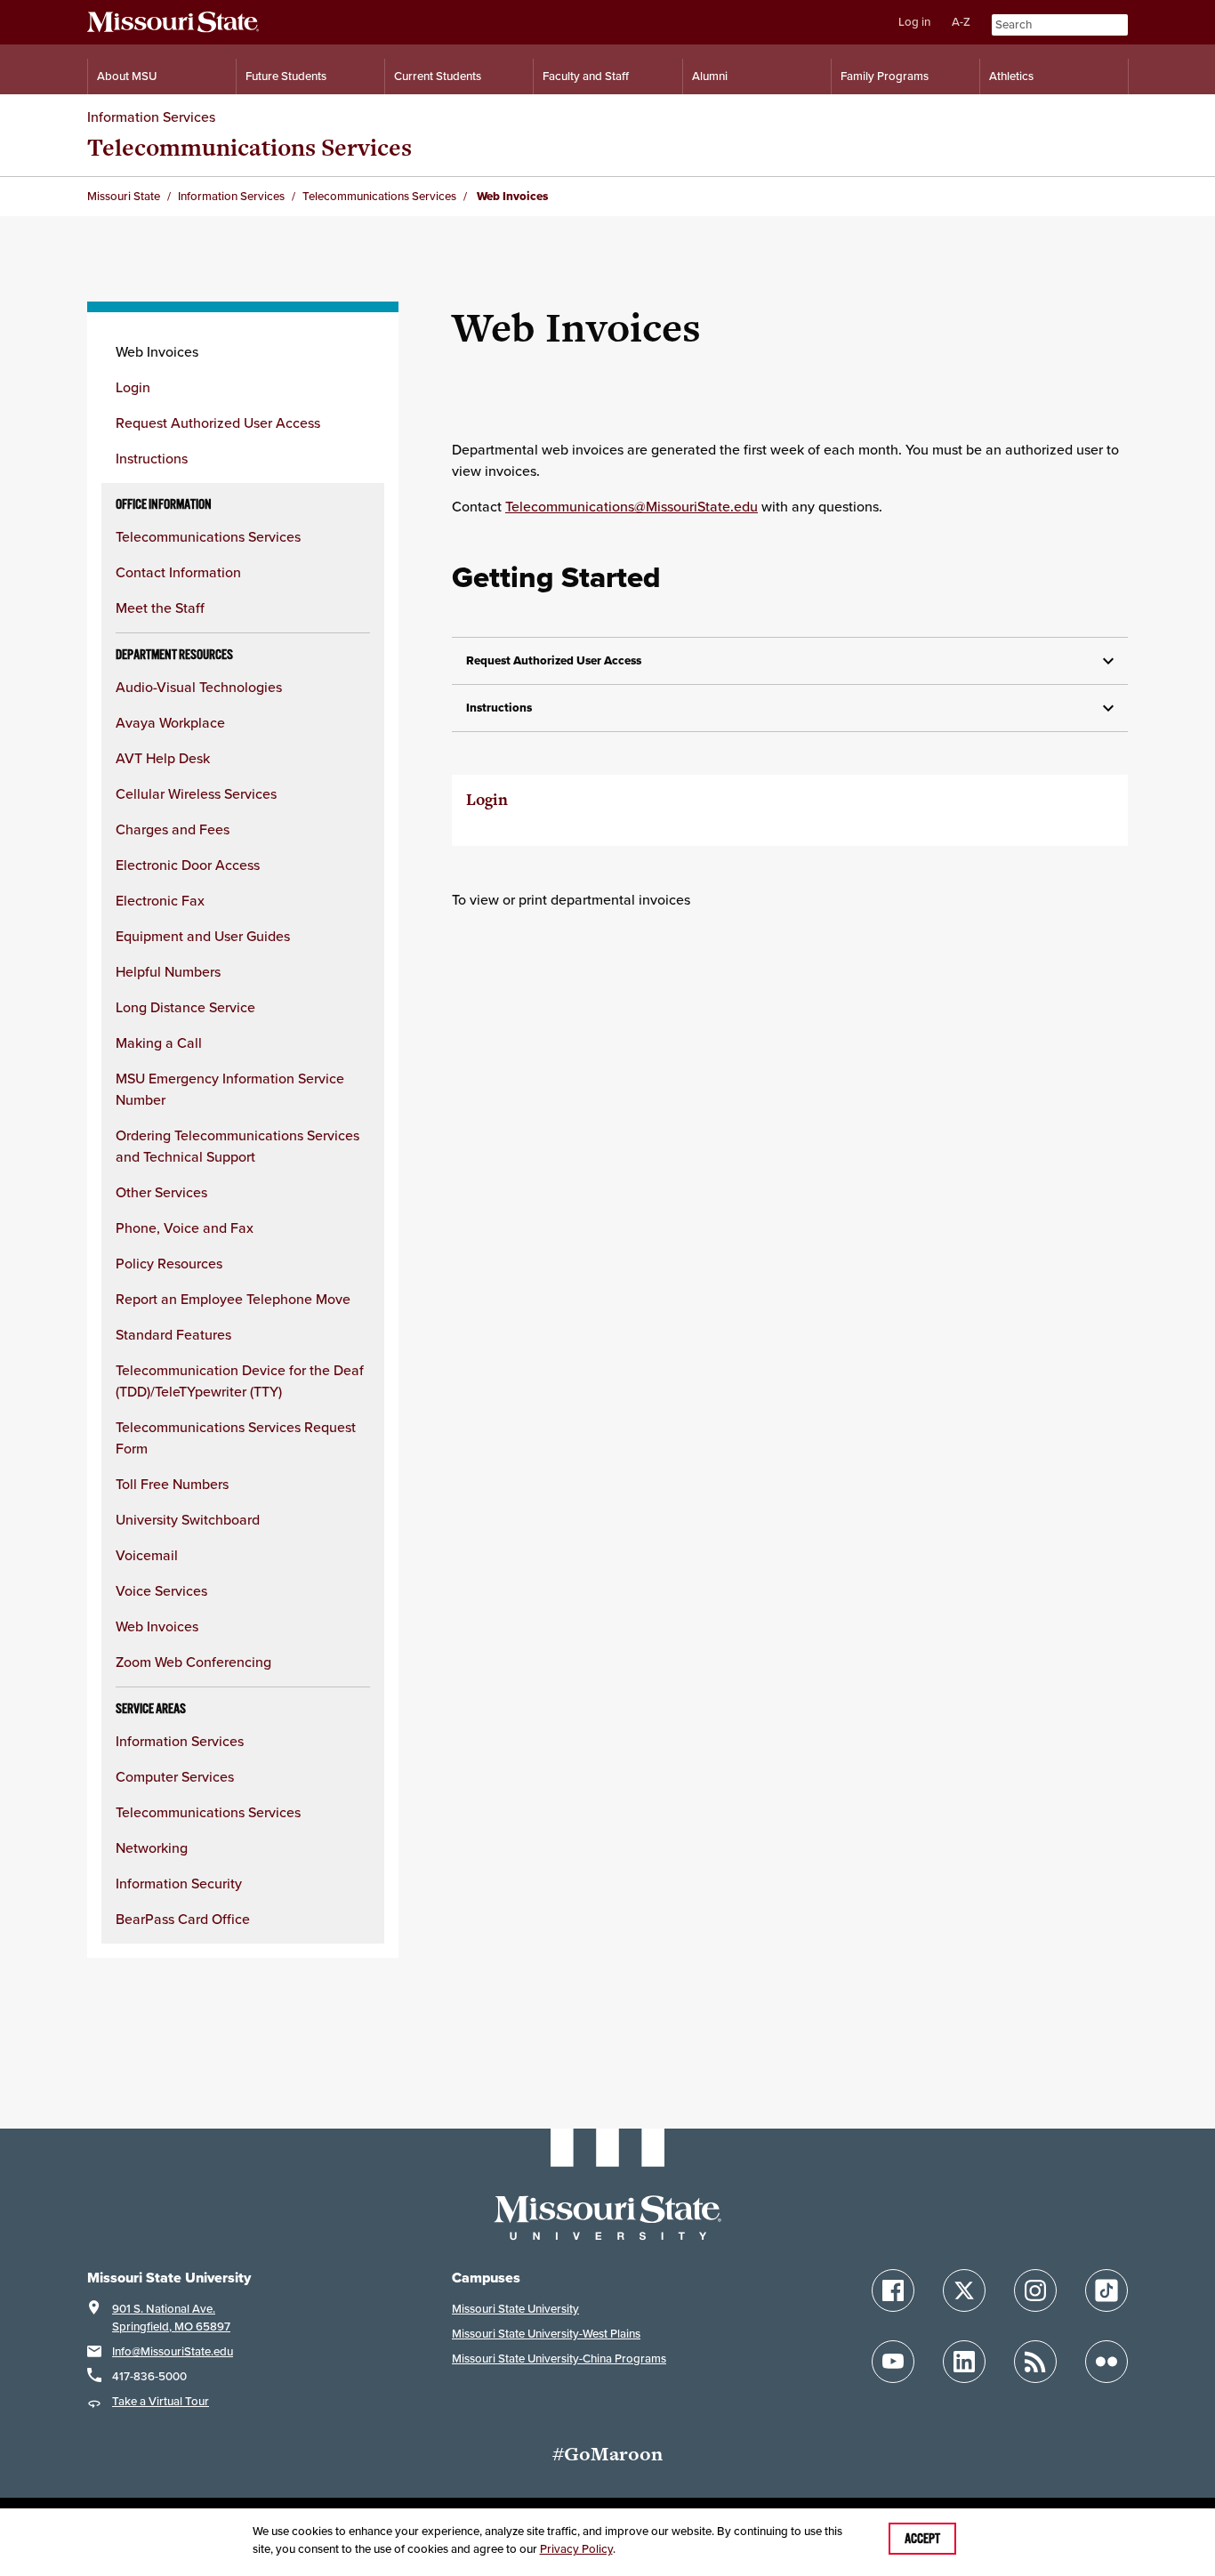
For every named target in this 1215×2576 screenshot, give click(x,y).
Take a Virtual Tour (161, 2401)
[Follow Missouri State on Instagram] (1035, 2290)
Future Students (286, 76)
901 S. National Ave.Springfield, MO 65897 (171, 2318)
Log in (914, 22)
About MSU (127, 76)
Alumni (710, 76)
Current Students (438, 76)
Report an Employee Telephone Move (233, 1299)
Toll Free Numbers (172, 1484)
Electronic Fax (160, 900)
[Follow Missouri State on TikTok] (1106, 2290)
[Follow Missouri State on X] (964, 2290)
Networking (152, 1847)
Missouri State (124, 196)
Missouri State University (515, 2309)
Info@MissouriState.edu (173, 2351)
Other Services (161, 1192)
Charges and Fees (173, 829)
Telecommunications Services (249, 147)
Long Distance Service (185, 1007)
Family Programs (885, 76)
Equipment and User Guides (203, 936)
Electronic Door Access (188, 865)
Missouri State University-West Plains (546, 2334)
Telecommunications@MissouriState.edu (632, 506)
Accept (922, 2539)
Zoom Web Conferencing (193, 1662)
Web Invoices (157, 1626)
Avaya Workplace (170, 722)
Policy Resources (169, 1263)
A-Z (961, 22)
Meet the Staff (160, 608)
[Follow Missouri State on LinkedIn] (964, 2362)
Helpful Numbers (168, 971)
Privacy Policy (576, 2549)
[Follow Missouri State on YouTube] (893, 2362)
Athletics (1011, 76)
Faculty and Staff (586, 76)
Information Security (179, 1883)
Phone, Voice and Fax (185, 1228)
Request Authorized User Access (218, 423)
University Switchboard (188, 1519)
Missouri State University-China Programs (559, 2359)
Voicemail (147, 1555)
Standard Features (173, 1334)
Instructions (152, 458)
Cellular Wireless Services (196, 793)
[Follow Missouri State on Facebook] (893, 2290)
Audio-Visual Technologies (199, 687)
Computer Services (175, 1776)
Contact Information (178, 572)
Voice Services (161, 1590)
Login (133, 387)
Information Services (151, 117)
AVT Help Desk (163, 758)
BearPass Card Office (183, 1919)
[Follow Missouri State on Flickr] (1106, 2362)
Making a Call (159, 1042)
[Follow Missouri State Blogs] (1035, 2362)
